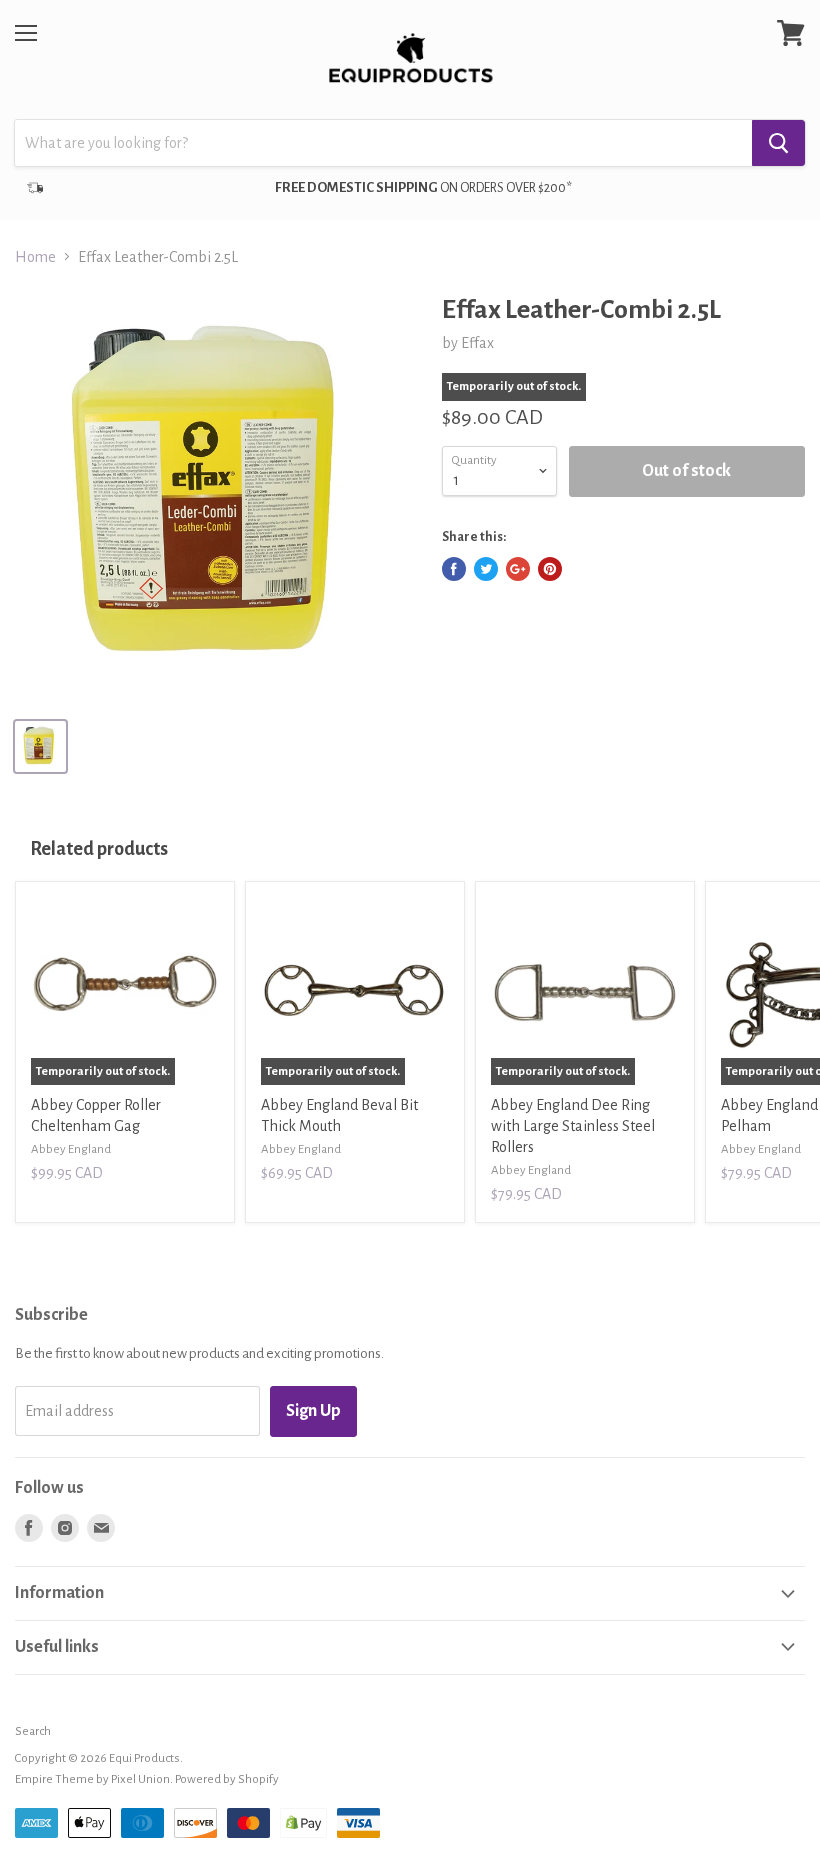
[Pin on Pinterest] (550, 569)
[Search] (778, 143)
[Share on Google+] (518, 569)
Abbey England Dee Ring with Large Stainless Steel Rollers (573, 1126)
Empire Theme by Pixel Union (92, 1779)
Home (35, 257)
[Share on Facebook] (454, 569)
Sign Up (313, 1411)
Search (33, 1731)
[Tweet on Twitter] (486, 569)
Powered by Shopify (227, 1779)
